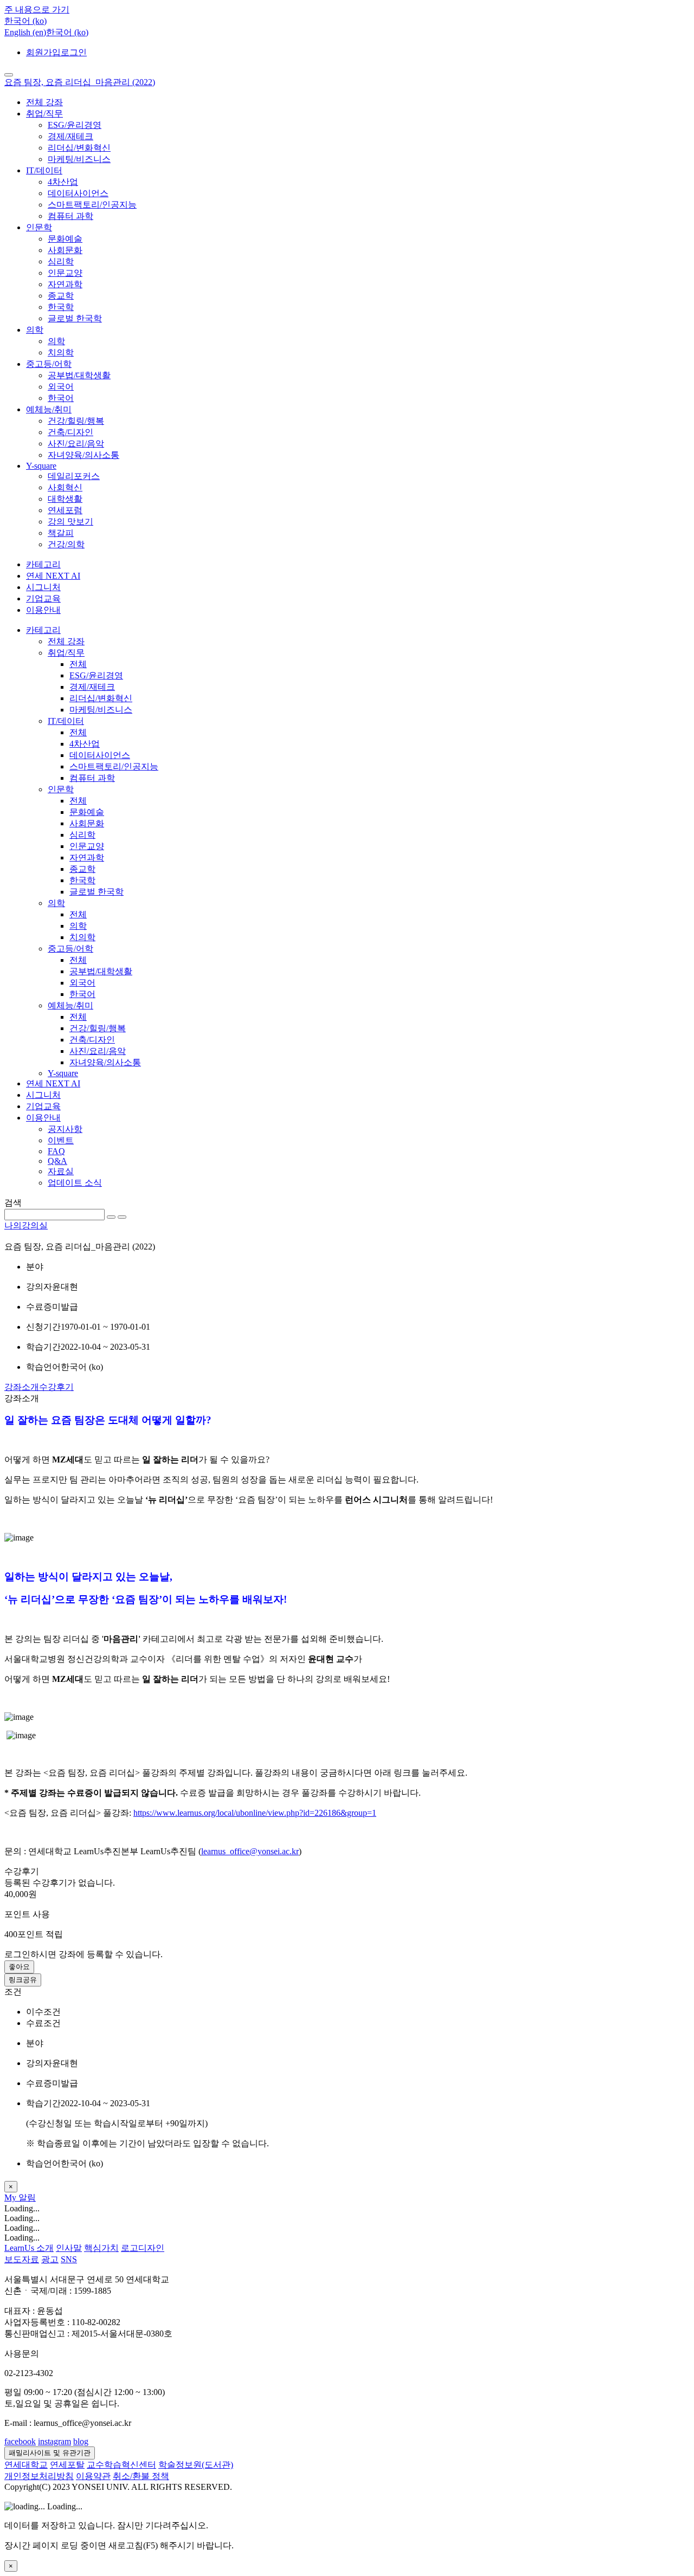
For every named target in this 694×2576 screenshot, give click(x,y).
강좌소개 (22, 1387)
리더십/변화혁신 (79, 148)
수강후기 (56, 1387)
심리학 (61, 261)
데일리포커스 (74, 476)
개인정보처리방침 (39, 2476)
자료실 (61, 1171)
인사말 (69, 2248)
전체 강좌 (44, 102)
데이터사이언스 (78, 193)
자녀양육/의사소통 (83, 455)
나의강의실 (26, 1225)
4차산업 (63, 182)
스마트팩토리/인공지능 (92, 205)
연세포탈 (67, 2465)
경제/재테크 (70, 136)
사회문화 (65, 250)
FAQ (56, 1151)
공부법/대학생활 (79, 375)
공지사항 (65, 1129)
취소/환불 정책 (141, 2476)
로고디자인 (143, 2248)
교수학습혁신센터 (121, 2465)
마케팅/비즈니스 (79, 159)
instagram (54, 2441)
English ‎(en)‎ (25, 32)
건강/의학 (66, 544)
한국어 (61, 398)
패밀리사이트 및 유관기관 (50, 2453)
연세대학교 (26, 2465)
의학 (35, 330)
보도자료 (22, 2259)
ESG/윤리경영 (75, 125)
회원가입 (43, 52)
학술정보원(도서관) (196, 2465)
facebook (20, 2441)
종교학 (61, 296)
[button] (25, 21)
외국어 (61, 387)
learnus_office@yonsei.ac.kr (250, 1851)
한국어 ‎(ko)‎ (67, 32)
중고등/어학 (49, 364)
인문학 (39, 227)
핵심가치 (101, 2248)
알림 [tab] (27, 2198)
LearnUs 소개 (29, 2248)
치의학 (61, 352)
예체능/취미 (49, 409)
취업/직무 (44, 114)
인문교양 (65, 273)
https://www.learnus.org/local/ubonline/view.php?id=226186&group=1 (255, 1813)
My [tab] (11, 2198)
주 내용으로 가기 (37, 9)
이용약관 (93, 2476)
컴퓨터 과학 (70, 216)
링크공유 (23, 1980)
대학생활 (65, 499)
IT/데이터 (44, 170)
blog (81, 2441)
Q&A (57, 1161)
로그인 (74, 52)
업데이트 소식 (75, 1183)
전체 (78, 664)
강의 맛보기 (70, 522)
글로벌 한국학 (75, 318)
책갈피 (61, 533)
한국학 (61, 307)
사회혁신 (65, 487)
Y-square (41, 466)
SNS (69, 2259)
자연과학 (65, 284)
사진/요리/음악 (76, 444)
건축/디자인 (70, 432)
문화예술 (65, 239)
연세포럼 (65, 510)
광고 (50, 2259)
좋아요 (19, 1967)
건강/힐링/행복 (76, 421)
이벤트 (61, 1140)
